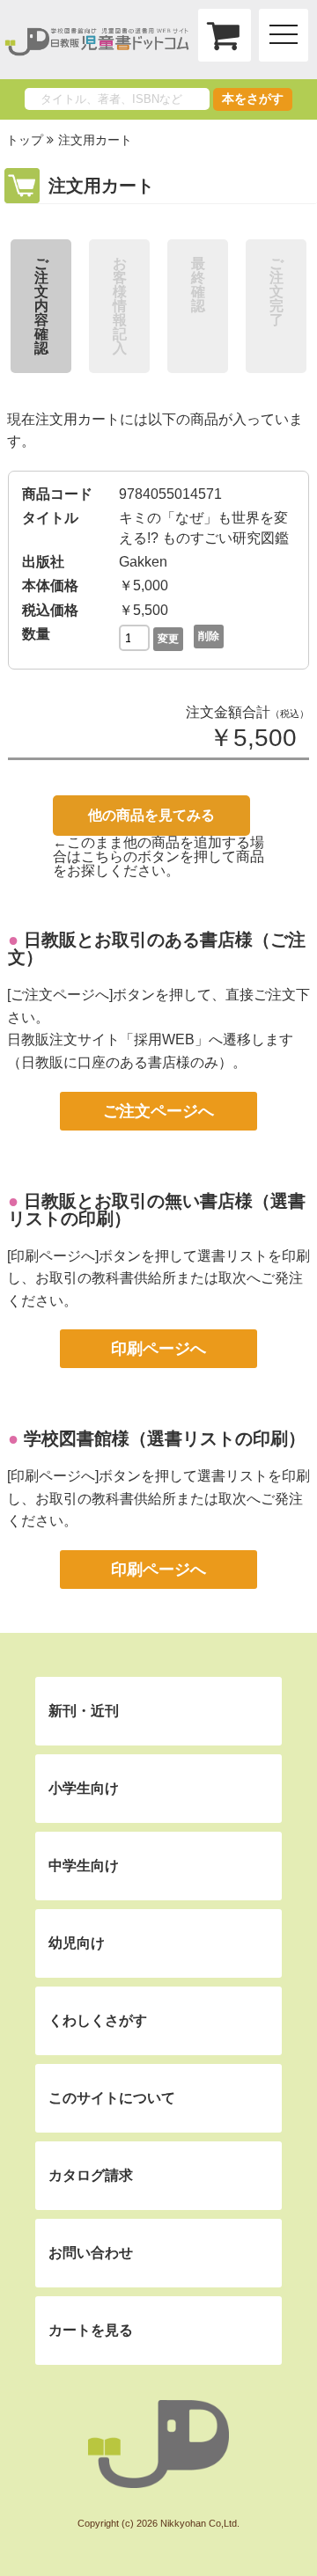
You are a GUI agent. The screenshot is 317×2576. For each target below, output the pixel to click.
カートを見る (91, 2330)
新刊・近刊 (84, 1711)
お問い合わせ (91, 2253)
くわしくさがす (98, 2020)
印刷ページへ (158, 1349)
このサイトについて (112, 2098)
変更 (168, 639)
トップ (25, 140)
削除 (209, 636)
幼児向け (77, 1943)
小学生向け (84, 1788)
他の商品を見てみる (151, 815)
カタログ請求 (91, 2175)
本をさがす (253, 99)
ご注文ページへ (158, 1111)
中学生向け (84, 1866)
